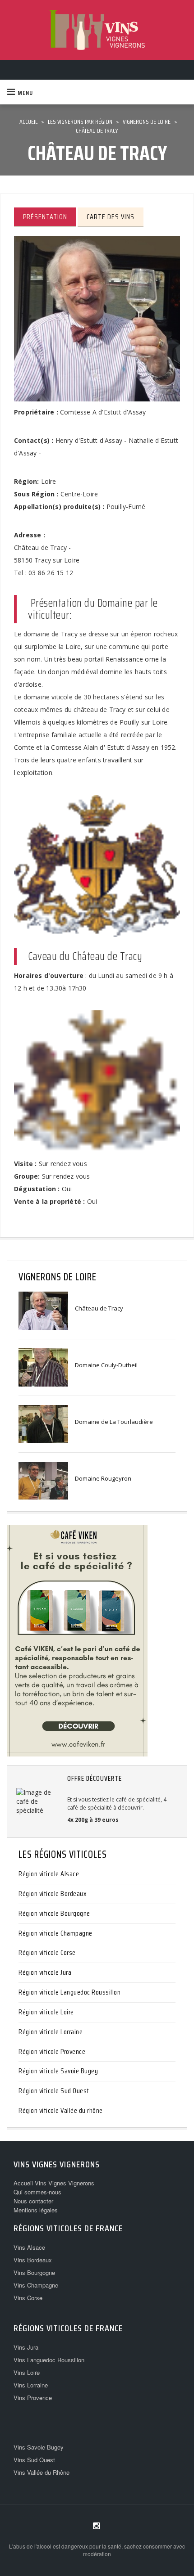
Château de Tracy (99, 1308)
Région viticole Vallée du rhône (61, 2110)
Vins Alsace (29, 2247)
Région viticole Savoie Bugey (58, 2071)
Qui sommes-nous (37, 2192)
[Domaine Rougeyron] (43, 1480)
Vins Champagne (36, 2285)
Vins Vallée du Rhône (42, 2472)
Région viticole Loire (46, 2012)
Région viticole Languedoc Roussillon (69, 1992)
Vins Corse (28, 2298)
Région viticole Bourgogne (54, 1913)
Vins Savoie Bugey (39, 2447)
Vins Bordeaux (33, 2260)
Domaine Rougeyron (103, 1478)
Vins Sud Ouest (34, 2460)
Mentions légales (36, 2210)
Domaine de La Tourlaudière (114, 1422)
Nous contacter (33, 2201)
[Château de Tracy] (43, 1310)
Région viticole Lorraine (51, 2032)
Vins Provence (33, 2398)
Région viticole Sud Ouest (54, 2091)
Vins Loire (27, 2372)
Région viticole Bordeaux (53, 1894)
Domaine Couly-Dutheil (106, 1365)
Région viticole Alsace (49, 1874)
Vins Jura (26, 2347)
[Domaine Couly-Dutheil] (43, 1367)
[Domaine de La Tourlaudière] (43, 1423)
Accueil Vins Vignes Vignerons (54, 2183)
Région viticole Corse (47, 1952)
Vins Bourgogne (34, 2272)
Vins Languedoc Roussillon (49, 2360)
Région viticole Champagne (55, 1933)
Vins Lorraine (31, 2385)
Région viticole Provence (52, 2051)
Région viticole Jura (45, 1972)
